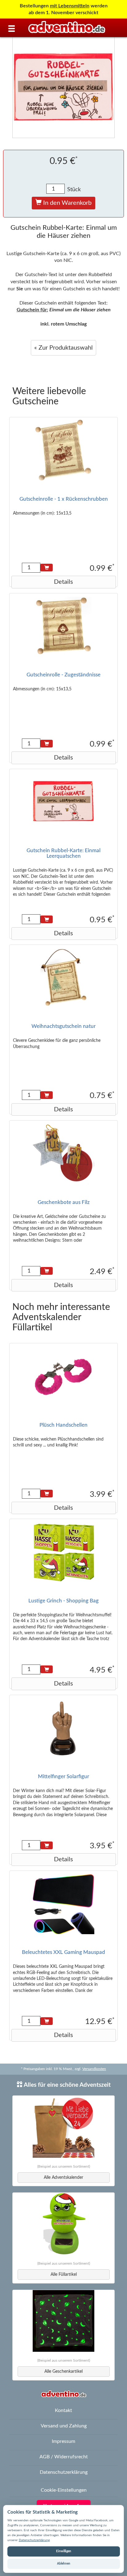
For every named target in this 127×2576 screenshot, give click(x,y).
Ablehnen (64, 2564)
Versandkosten (94, 2069)
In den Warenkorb (67, 203)
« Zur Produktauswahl (63, 348)
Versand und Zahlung (64, 2426)
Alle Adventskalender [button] (63, 2178)
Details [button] (63, 582)
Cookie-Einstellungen (64, 2490)
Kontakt (63, 2410)
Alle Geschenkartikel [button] (63, 2372)
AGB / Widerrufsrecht (64, 2457)
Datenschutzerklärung (34, 2540)
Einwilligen (64, 2551)
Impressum (63, 2441)
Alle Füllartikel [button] (64, 2275)
